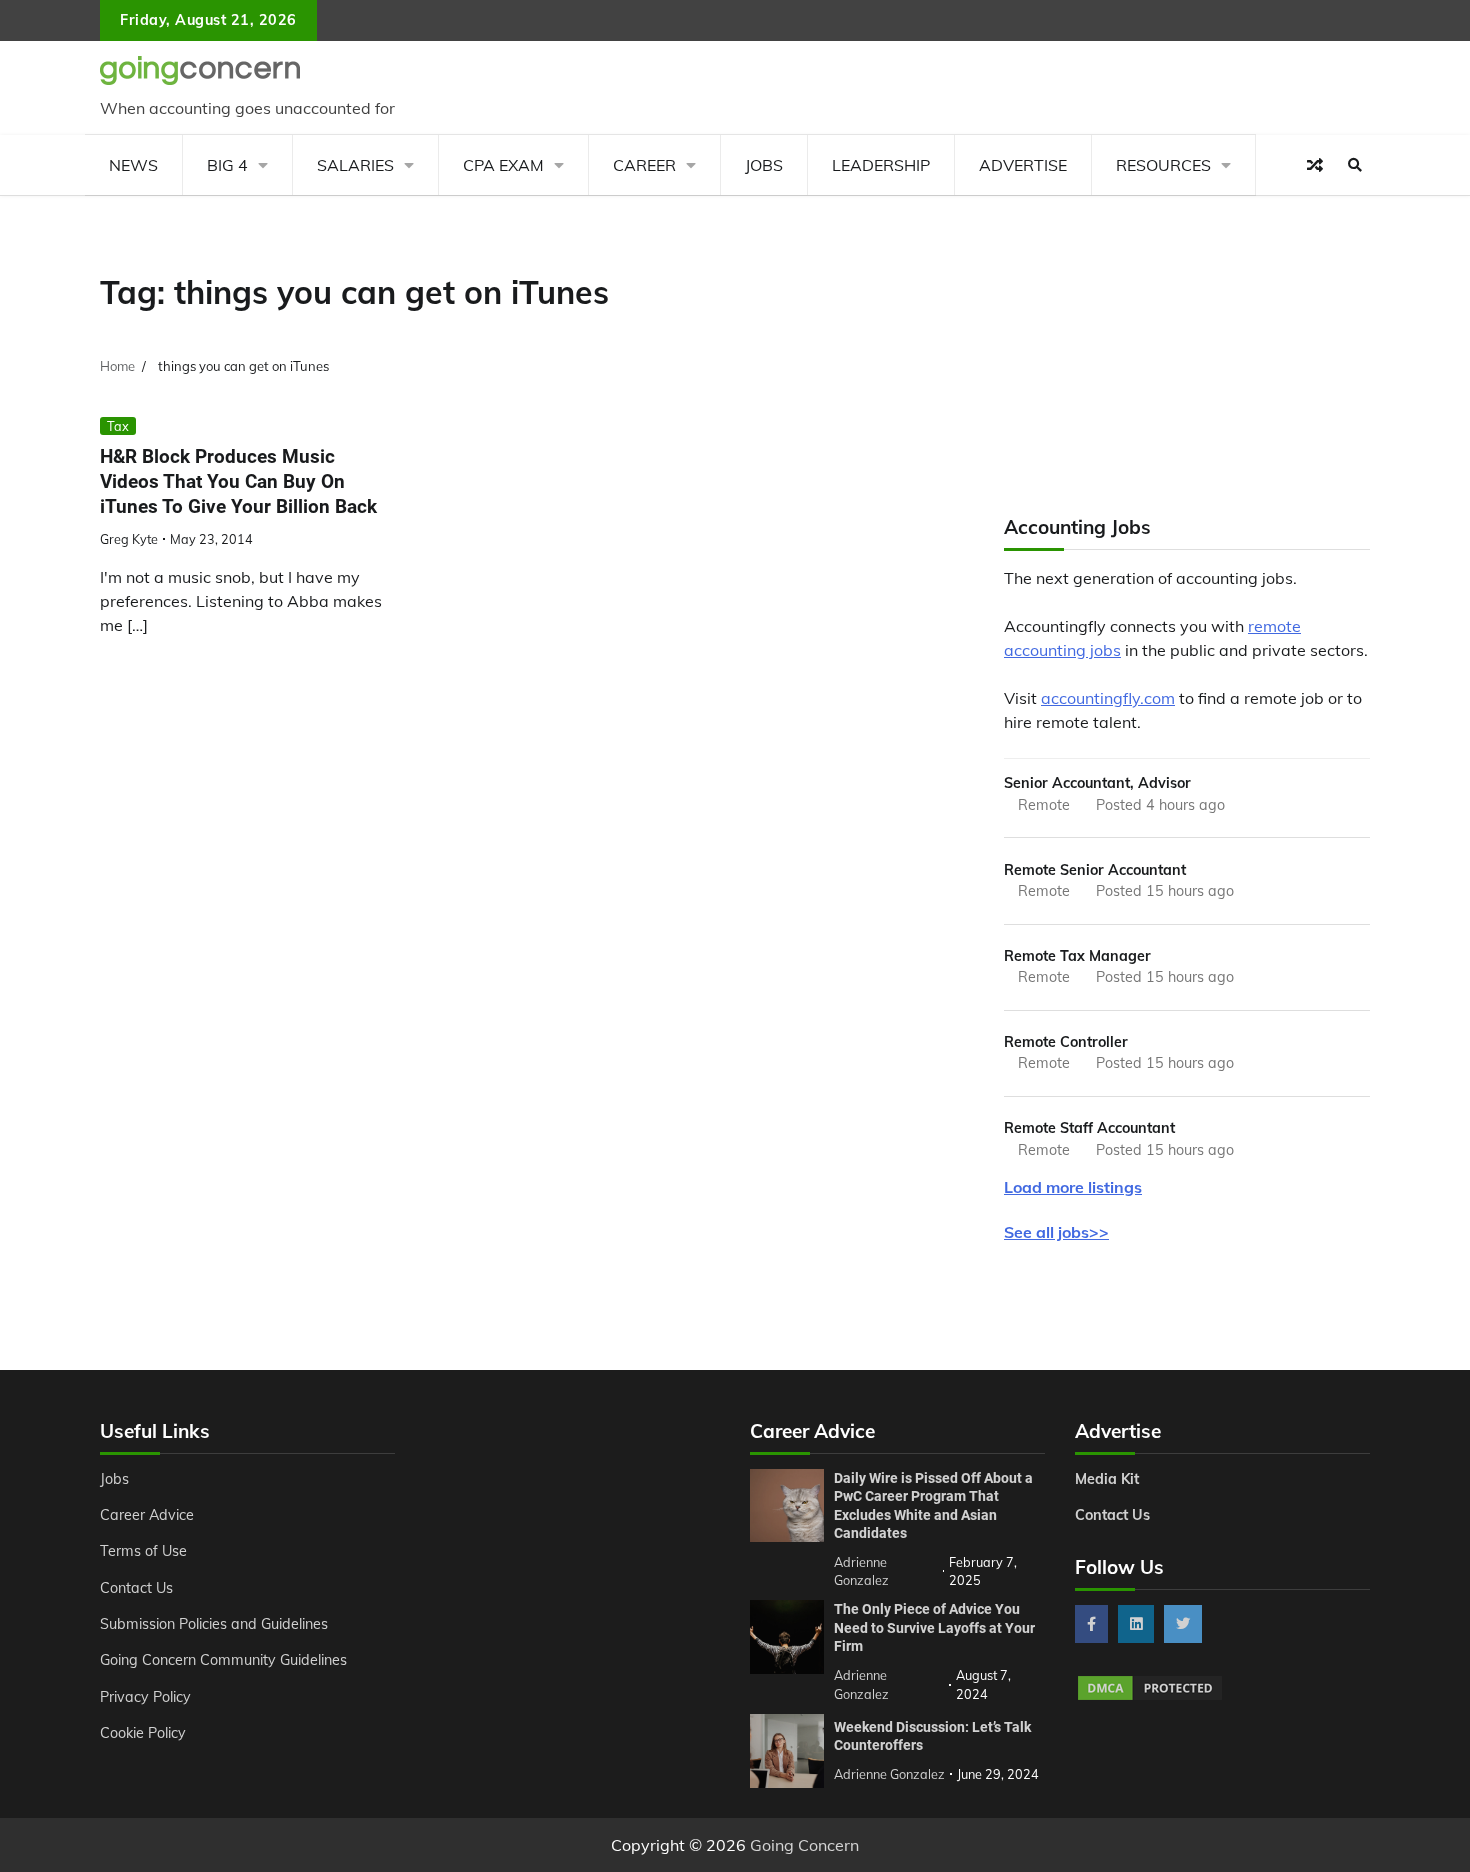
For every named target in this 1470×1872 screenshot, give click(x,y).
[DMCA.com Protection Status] (1150, 1697)
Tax (118, 426)
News (133, 165)
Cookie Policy (143, 1733)
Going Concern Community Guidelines (223, 1660)
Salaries (355, 165)
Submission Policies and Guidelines (214, 1624)
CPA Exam (503, 165)
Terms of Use (143, 1551)
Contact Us (136, 1588)
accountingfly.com (1108, 698)
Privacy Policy (145, 1697)
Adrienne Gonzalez (889, 1774)
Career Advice (147, 1515)
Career (644, 165)
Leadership (881, 165)
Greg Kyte (129, 539)
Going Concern (804, 1845)
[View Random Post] (1315, 165)
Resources (1163, 165)
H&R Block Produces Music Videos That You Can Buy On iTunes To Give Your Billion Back (238, 481)
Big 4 (227, 165)
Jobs (764, 165)
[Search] (1355, 165)
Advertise (1023, 165)
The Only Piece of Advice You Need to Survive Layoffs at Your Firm (934, 1627)
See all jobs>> (1056, 1232)
